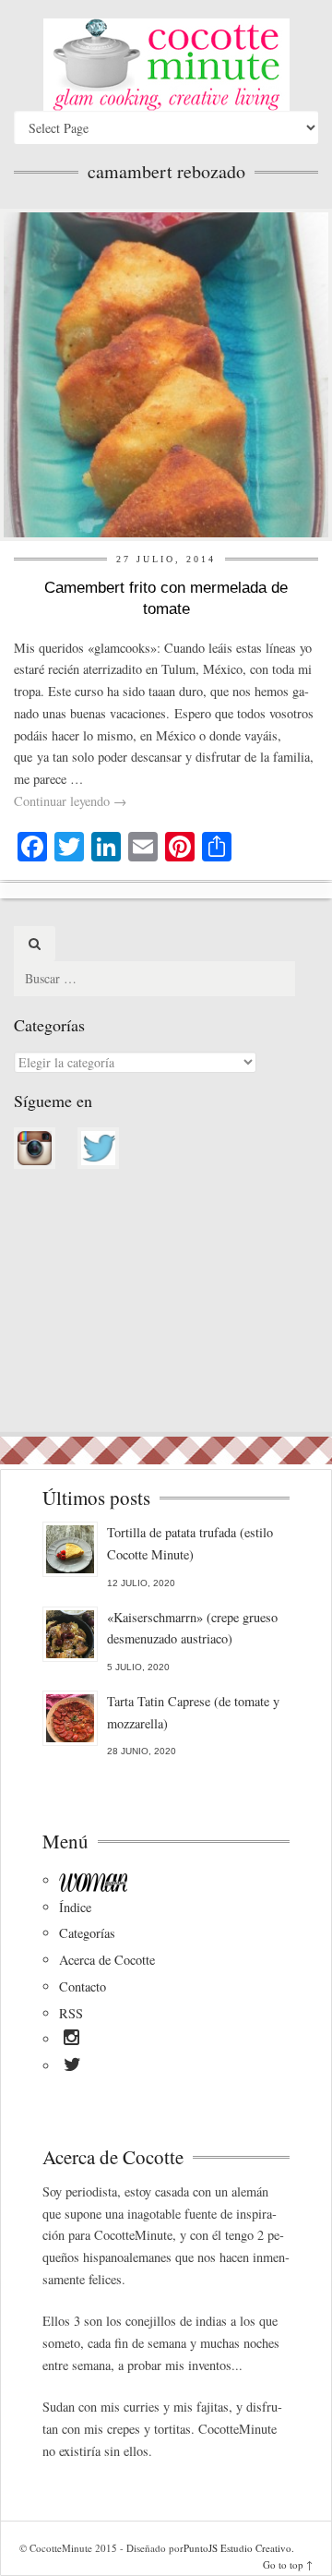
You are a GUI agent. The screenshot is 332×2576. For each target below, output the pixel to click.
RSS (71, 2013)
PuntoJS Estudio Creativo (237, 2548)
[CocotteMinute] (166, 65)
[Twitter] (72, 2067)
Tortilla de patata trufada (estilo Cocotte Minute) (190, 1543)
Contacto (83, 1986)
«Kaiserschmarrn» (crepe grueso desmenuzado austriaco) (192, 1628)
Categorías (87, 1933)
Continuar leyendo (70, 801)
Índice (75, 1907)
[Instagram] (71, 2040)
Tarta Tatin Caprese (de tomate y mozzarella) (193, 1712)
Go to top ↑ (288, 2564)
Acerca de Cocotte (107, 1960)
